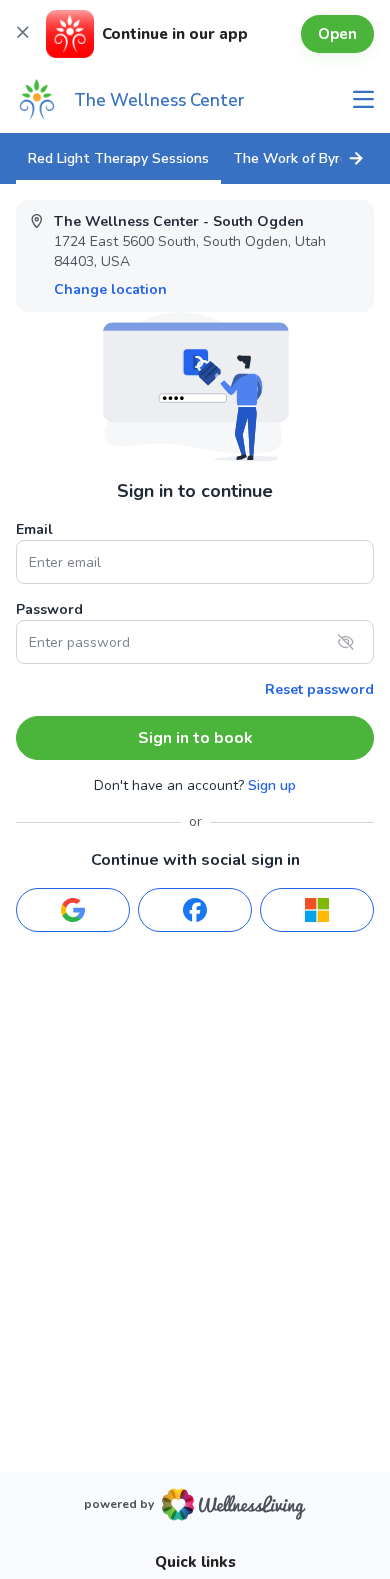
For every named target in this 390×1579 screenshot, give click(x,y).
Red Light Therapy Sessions (118, 158)
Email (34, 529)
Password (49, 609)
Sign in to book (195, 738)
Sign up (272, 785)
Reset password (319, 689)
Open (337, 34)
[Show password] (346, 642)
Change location (110, 289)
